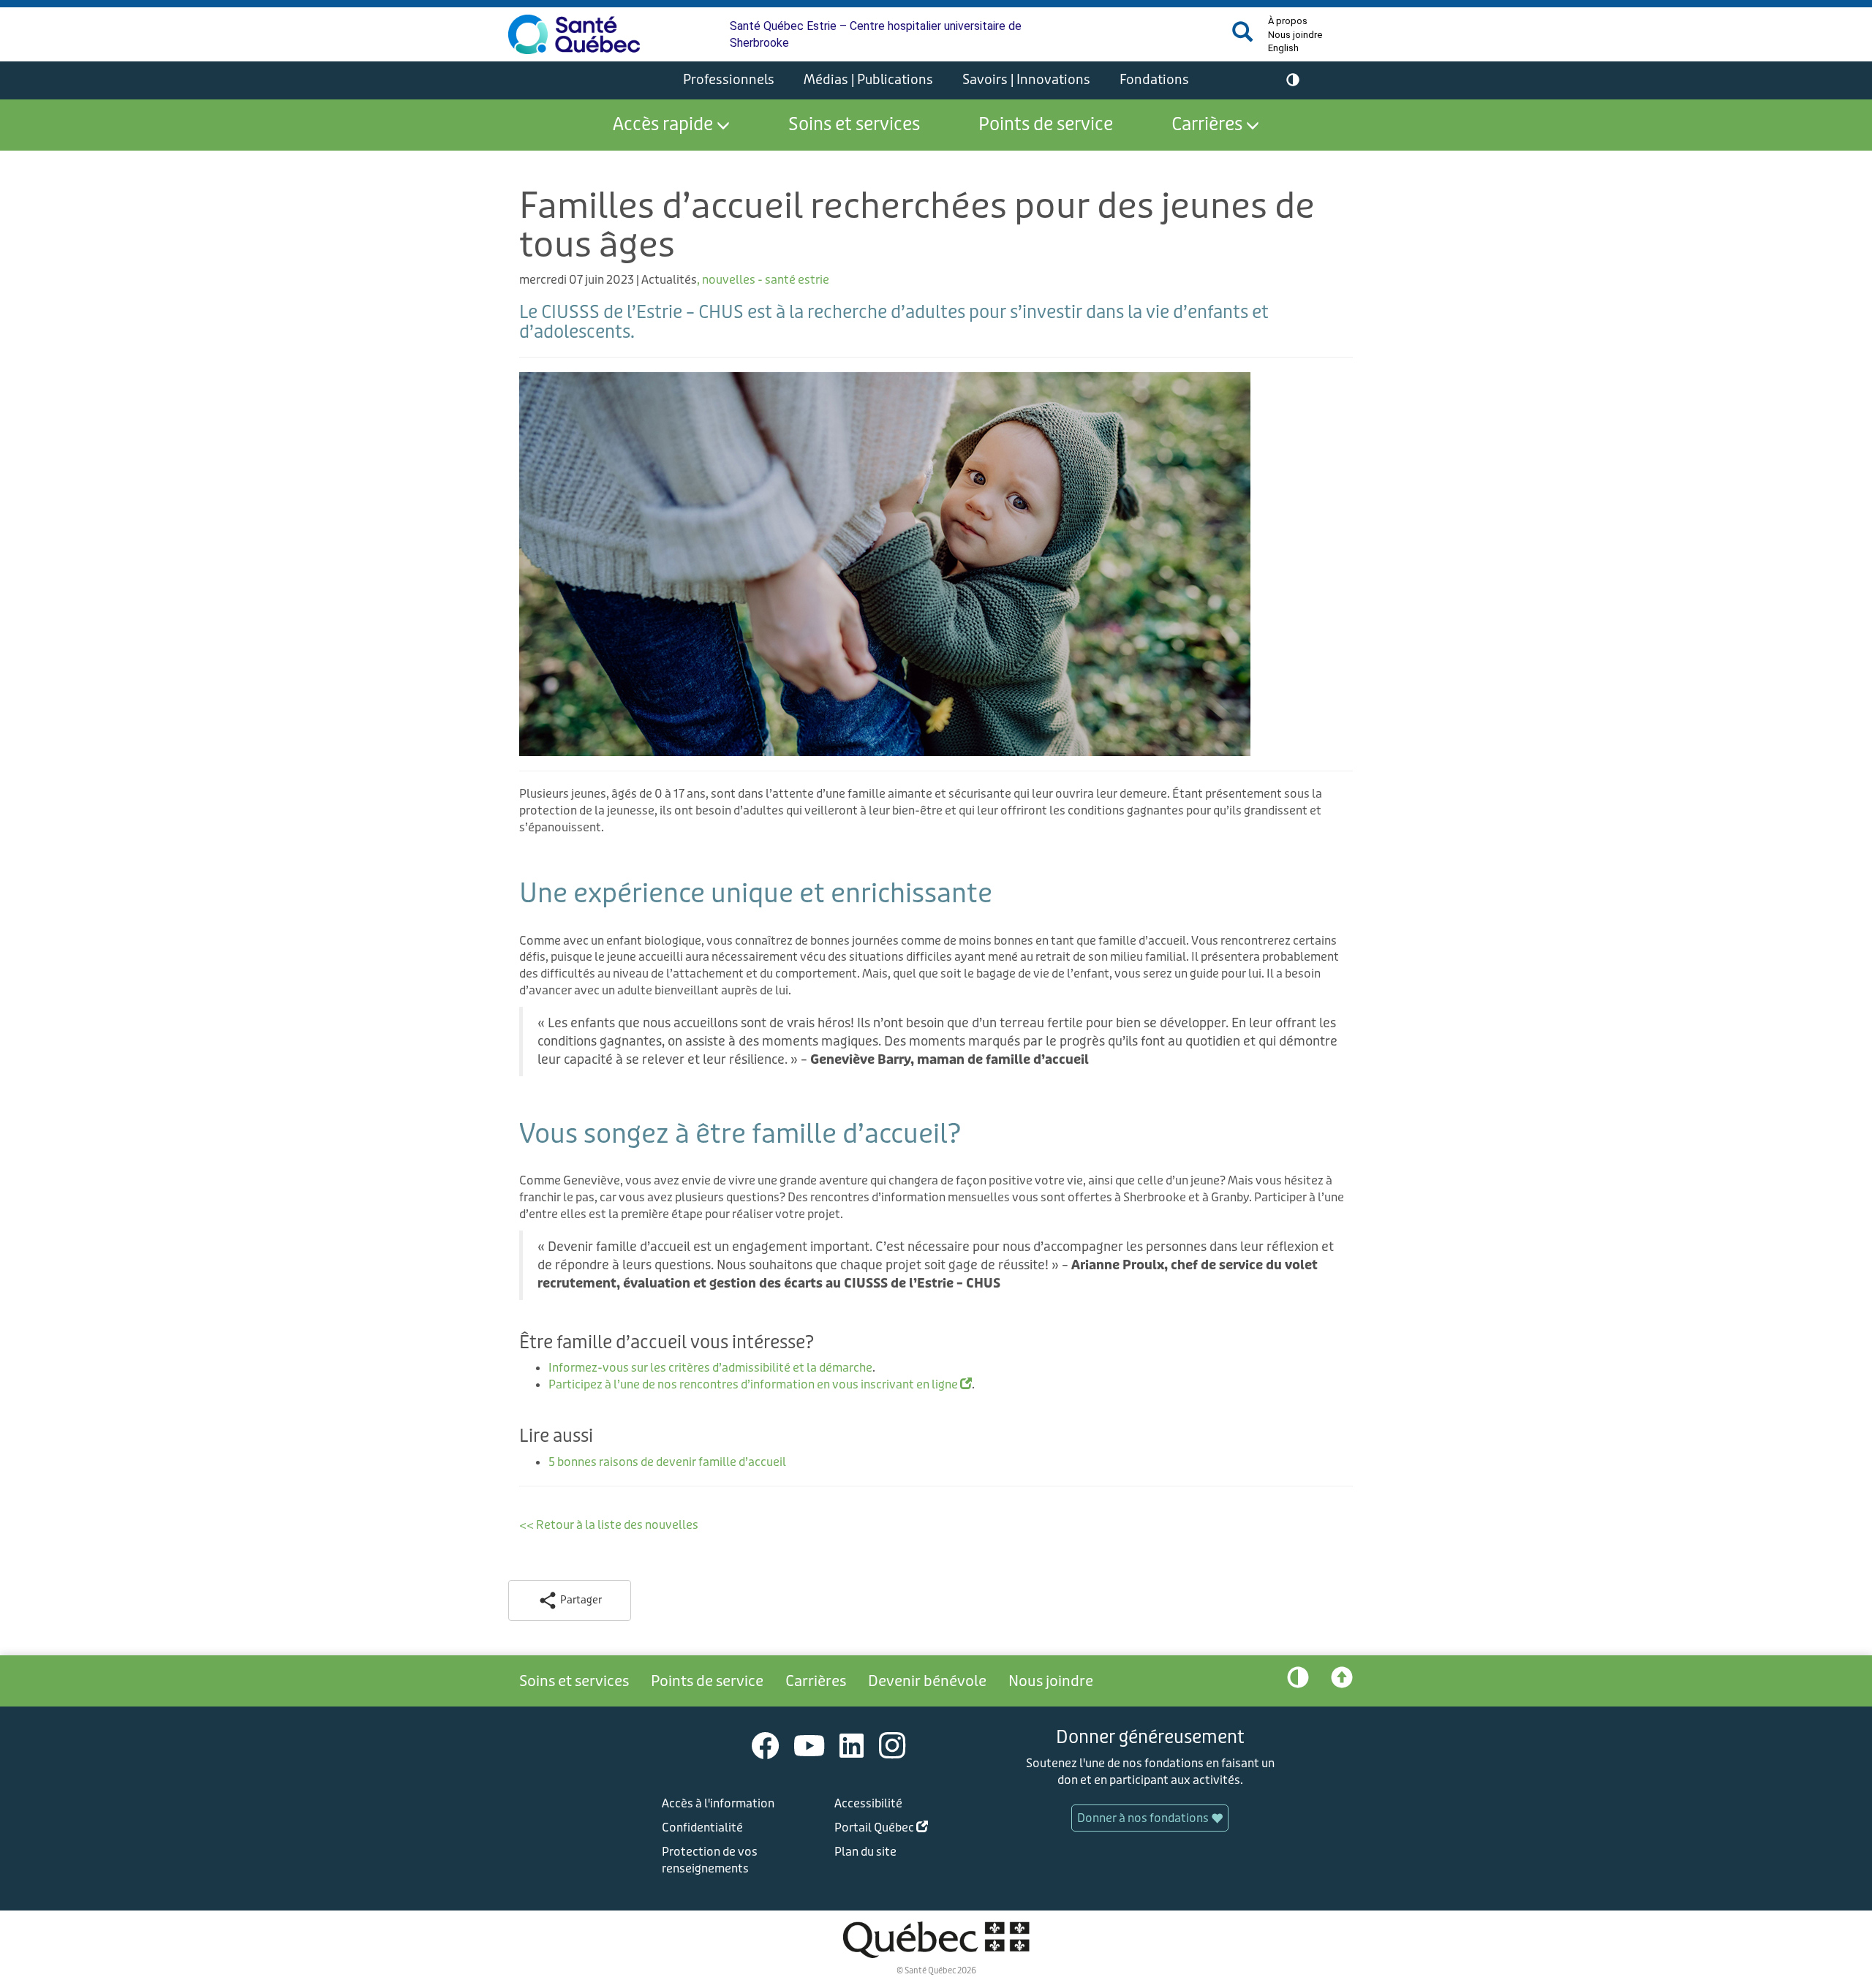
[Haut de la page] (1342, 1681)
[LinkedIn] (852, 1745)
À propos (1288, 21)
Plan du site (865, 1852)
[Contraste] (1293, 80)
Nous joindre (1295, 35)
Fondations (1154, 80)
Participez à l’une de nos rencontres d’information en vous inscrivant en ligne (760, 1384)
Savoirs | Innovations (1026, 80)
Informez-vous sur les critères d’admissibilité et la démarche (710, 1368)
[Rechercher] (1242, 38)
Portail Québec (904, 1830)
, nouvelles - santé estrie (763, 280)
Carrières (1207, 125)
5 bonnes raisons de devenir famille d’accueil (667, 1462)
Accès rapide (663, 125)
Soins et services (854, 125)
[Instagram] (892, 1745)
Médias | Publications (868, 80)
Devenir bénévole (927, 1681)
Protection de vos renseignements (710, 1860)
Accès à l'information (718, 1803)
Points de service (1046, 125)
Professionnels (729, 80)
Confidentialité (702, 1828)
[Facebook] (766, 1745)
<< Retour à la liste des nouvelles (609, 1525)
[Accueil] (574, 34)
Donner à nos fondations (1144, 1818)
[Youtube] (809, 1745)
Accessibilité (868, 1803)
